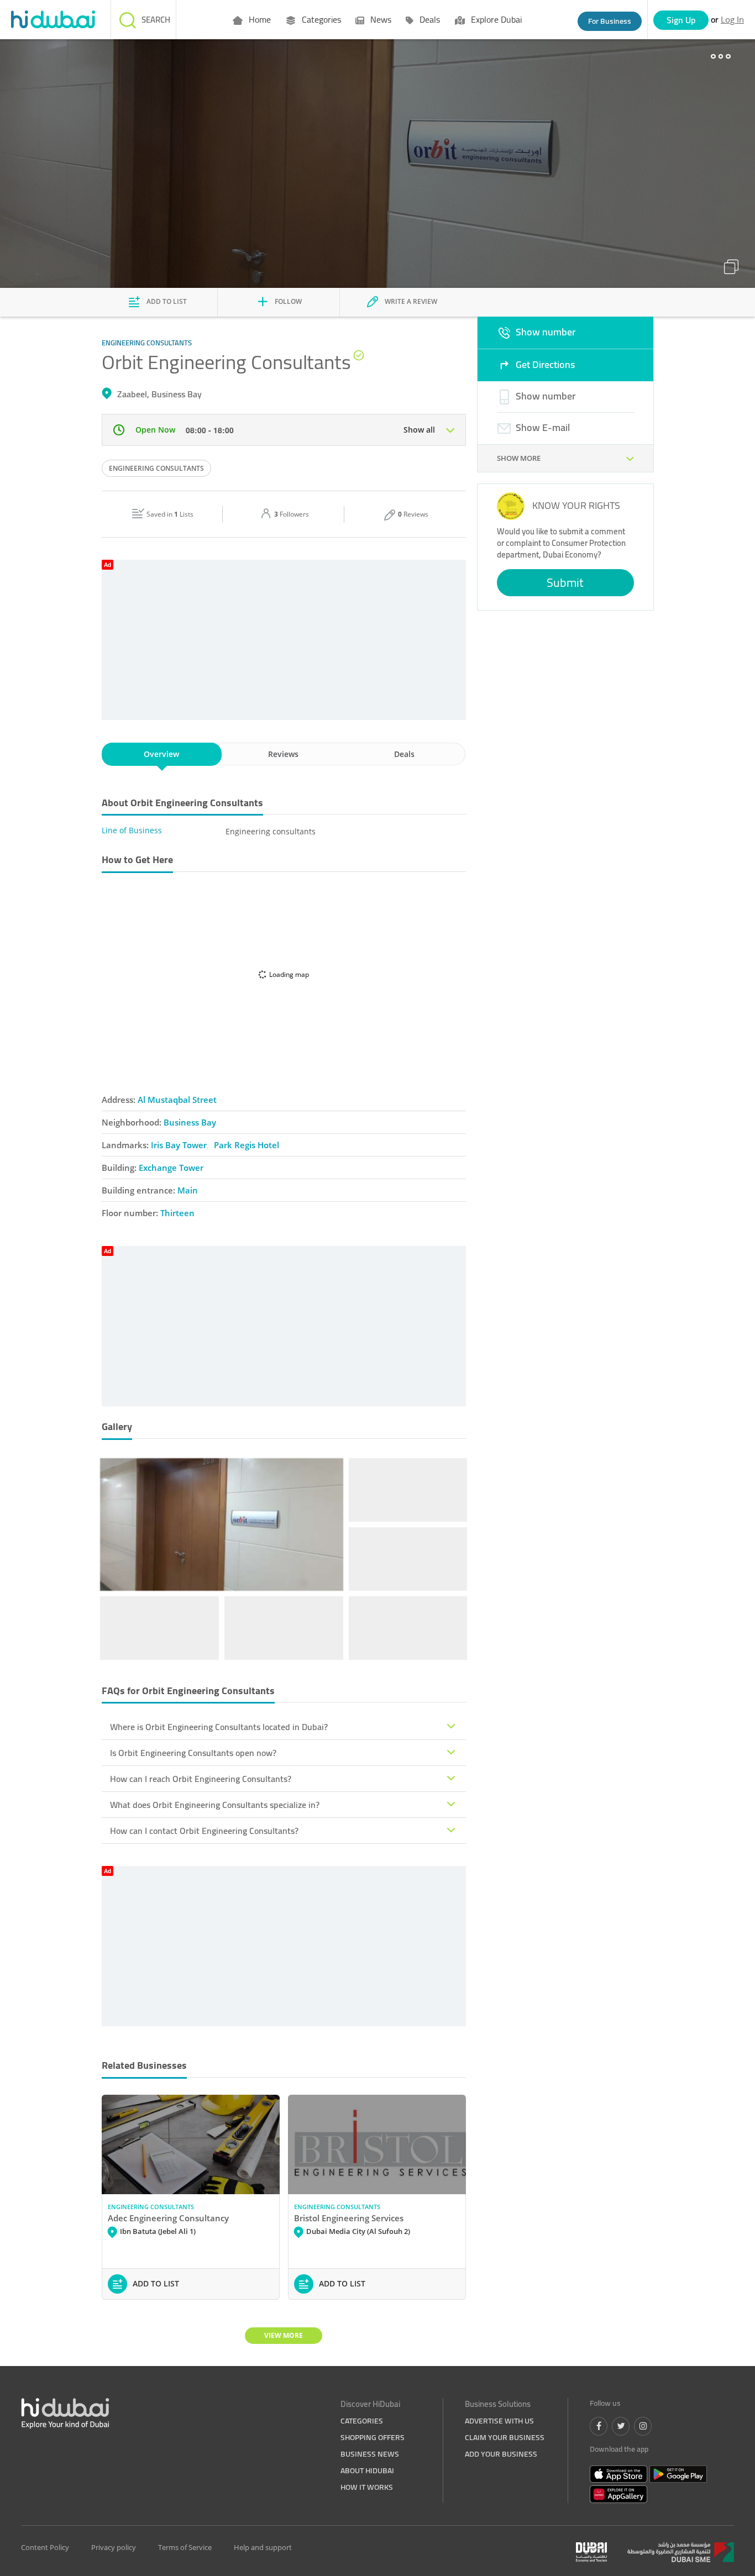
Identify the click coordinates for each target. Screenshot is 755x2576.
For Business (610, 21)
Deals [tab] (404, 754)
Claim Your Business (505, 2437)
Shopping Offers (373, 2437)
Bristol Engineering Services (349, 2218)
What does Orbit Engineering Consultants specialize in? (215, 1805)
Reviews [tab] (283, 754)
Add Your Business (501, 2454)
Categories (320, 19)
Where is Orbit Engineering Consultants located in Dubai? (219, 1727)
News (380, 19)
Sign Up (681, 20)
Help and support (263, 2547)
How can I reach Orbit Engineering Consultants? (201, 1779)
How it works (367, 2487)
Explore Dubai (495, 19)
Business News (370, 2454)
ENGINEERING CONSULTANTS (151, 2207)
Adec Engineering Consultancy (168, 2218)
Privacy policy (114, 2547)
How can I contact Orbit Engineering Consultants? (204, 1831)
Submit (565, 582)
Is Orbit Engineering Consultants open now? (193, 1753)
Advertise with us (499, 2421)
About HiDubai (367, 2470)
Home (259, 19)
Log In (732, 19)
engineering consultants (156, 468)
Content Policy (45, 2547)
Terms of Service (185, 2547)
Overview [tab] (161, 754)
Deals (429, 19)
